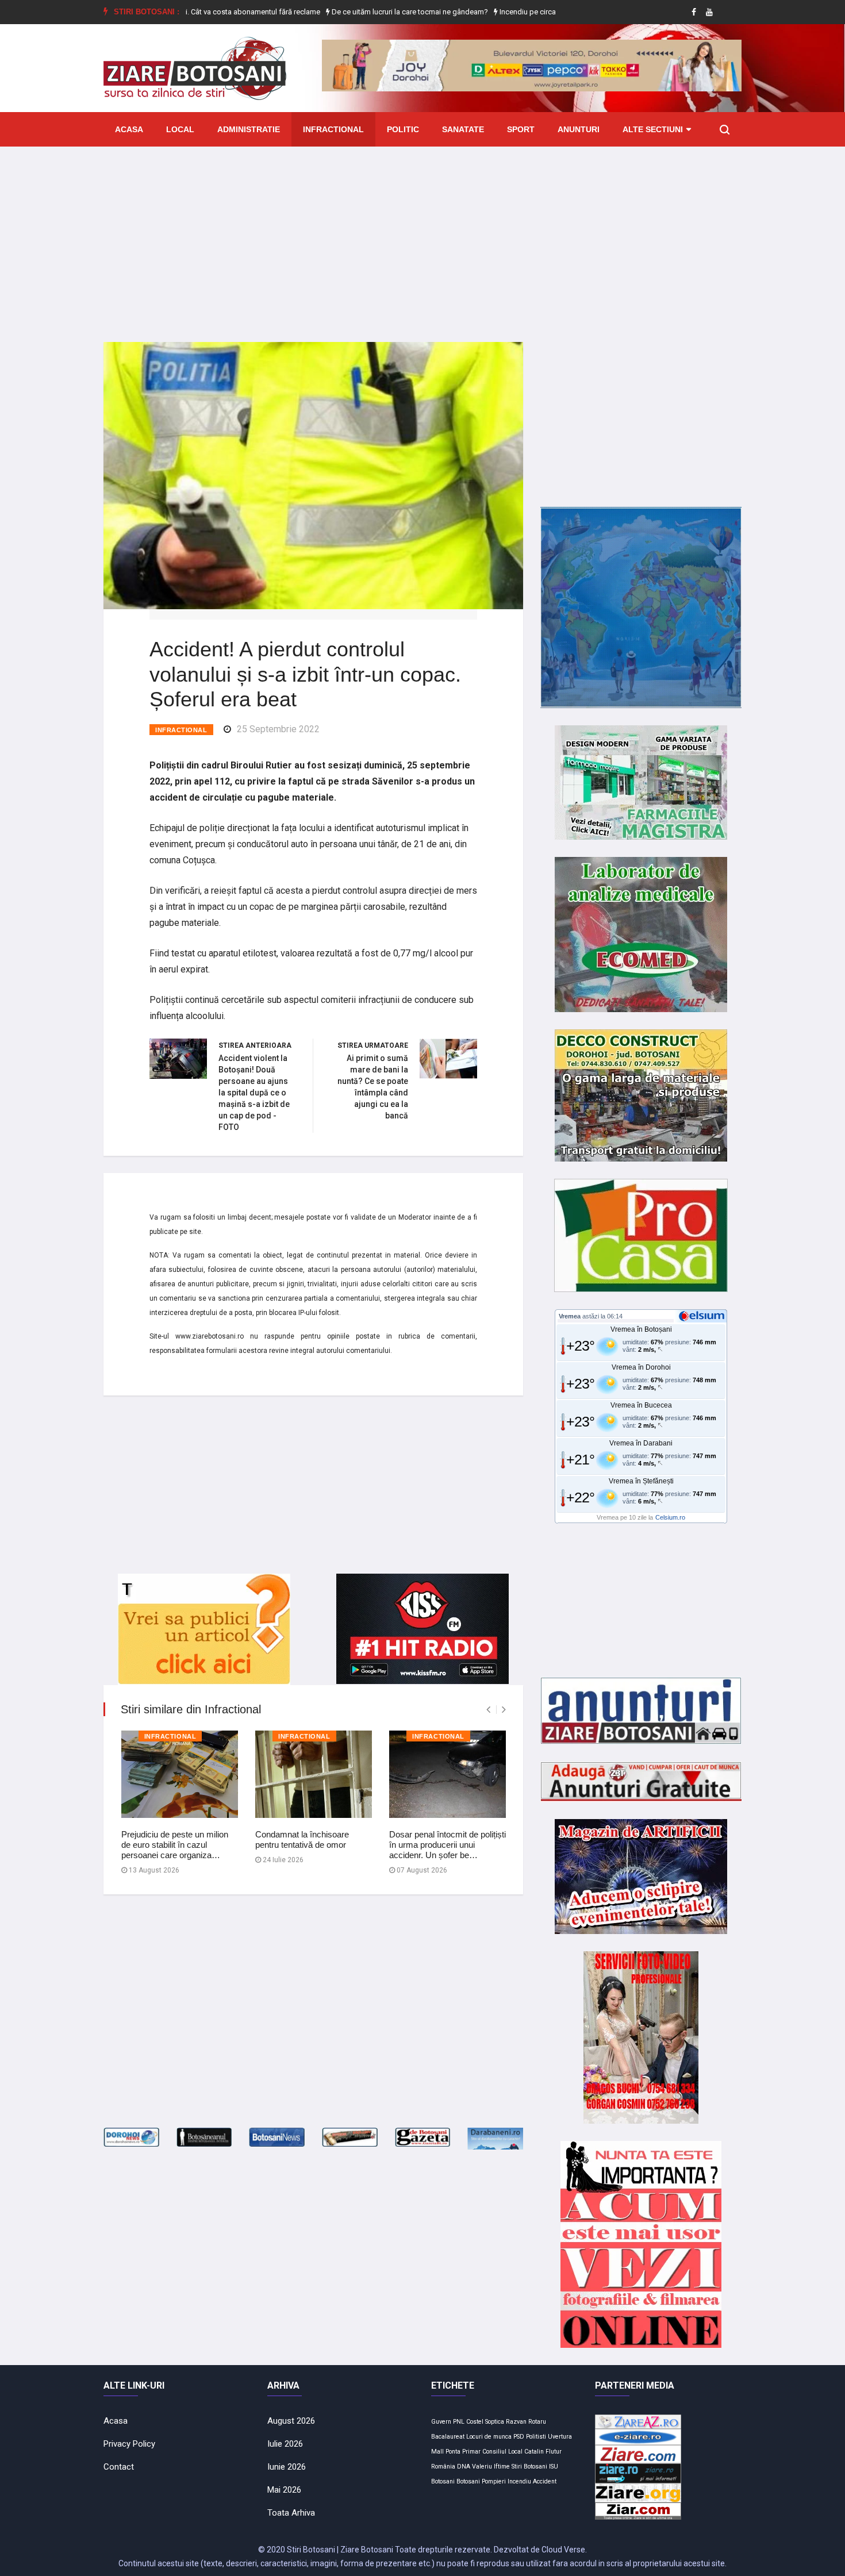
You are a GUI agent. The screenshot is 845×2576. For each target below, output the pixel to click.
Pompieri (494, 2481)
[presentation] (488, 1710)
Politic (403, 129)
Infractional (333, 129)
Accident (545, 2481)
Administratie (249, 129)
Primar (471, 2452)
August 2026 (291, 2421)
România (443, 2467)
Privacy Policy (129, 2444)
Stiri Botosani (529, 2467)
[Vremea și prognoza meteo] (704, 1316)
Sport (521, 129)
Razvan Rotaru (526, 2422)
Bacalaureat (448, 2437)
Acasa (129, 129)
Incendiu (519, 2481)
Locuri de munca (489, 2437)
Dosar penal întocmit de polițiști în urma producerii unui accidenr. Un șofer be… (448, 1845)
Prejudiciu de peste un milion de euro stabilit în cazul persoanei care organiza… (175, 1845)
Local (180, 129)
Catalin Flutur (543, 2452)
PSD (519, 2437)
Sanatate (463, 129)
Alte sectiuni (653, 129)
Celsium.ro (670, 1517)
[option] (354, 12)
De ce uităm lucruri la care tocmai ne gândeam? (353, 12)
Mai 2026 (284, 2490)
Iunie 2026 (287, 2467)
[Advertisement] (422, 236)
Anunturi (579, 129)
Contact (119, 2467)
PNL (459, 2422)
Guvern (441, 2422)
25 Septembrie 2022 (278, 729)
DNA (464, 2467)
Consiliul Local (502, 2452)
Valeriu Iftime (491, 2467)
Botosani (468, 2481)
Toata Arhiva (291, 2513)
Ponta (453, 2452)
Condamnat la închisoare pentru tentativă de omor (302, 1839)
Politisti (536, 2437)
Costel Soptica (485, 2422)
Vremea (570, 1316)
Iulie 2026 (285, 2444)
